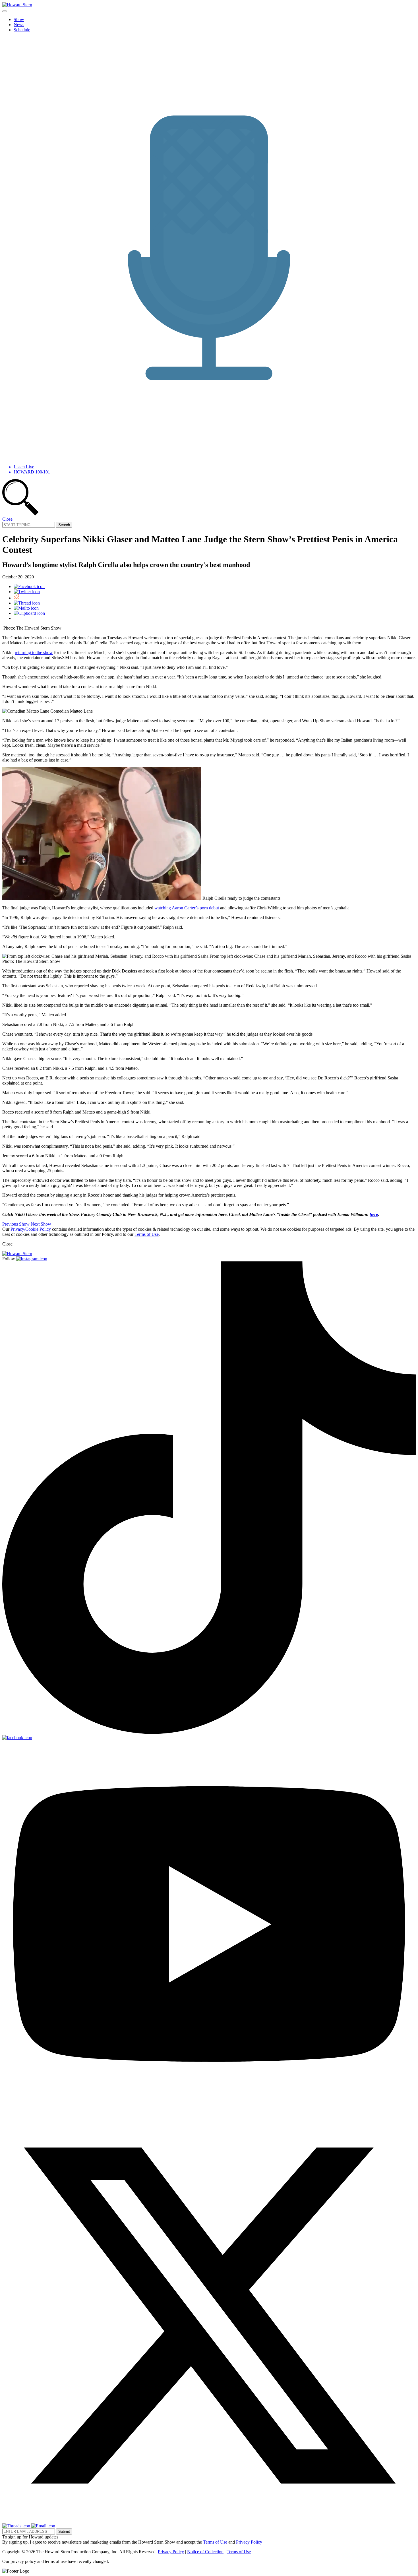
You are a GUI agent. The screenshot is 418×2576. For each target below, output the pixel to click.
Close (7, 519)
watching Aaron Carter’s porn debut (187, 908)
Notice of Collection (205, 2552)
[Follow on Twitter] (209, 2521)
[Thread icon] (27, 603)
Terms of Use (147, 1234)
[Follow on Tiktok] (209, 1732)
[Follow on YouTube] (209, 2106)
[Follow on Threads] (17, 2526)
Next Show (41, 1224)
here (374, 1214)
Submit (64, 2531)
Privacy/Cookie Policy (31, 1229)
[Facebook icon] (29, 586)
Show (19, 19)
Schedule (22, 30)
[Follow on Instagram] (32, 1259)
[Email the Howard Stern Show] (43, 2526)
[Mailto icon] (26, 608)
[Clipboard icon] (29, 613)
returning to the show (34, 652)
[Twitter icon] (27, 592)
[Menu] (5, 11)
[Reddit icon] (16, 598)
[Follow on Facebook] (17, 1738)
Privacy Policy (249, 2542)
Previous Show (16, 1224)
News (19, 25)
